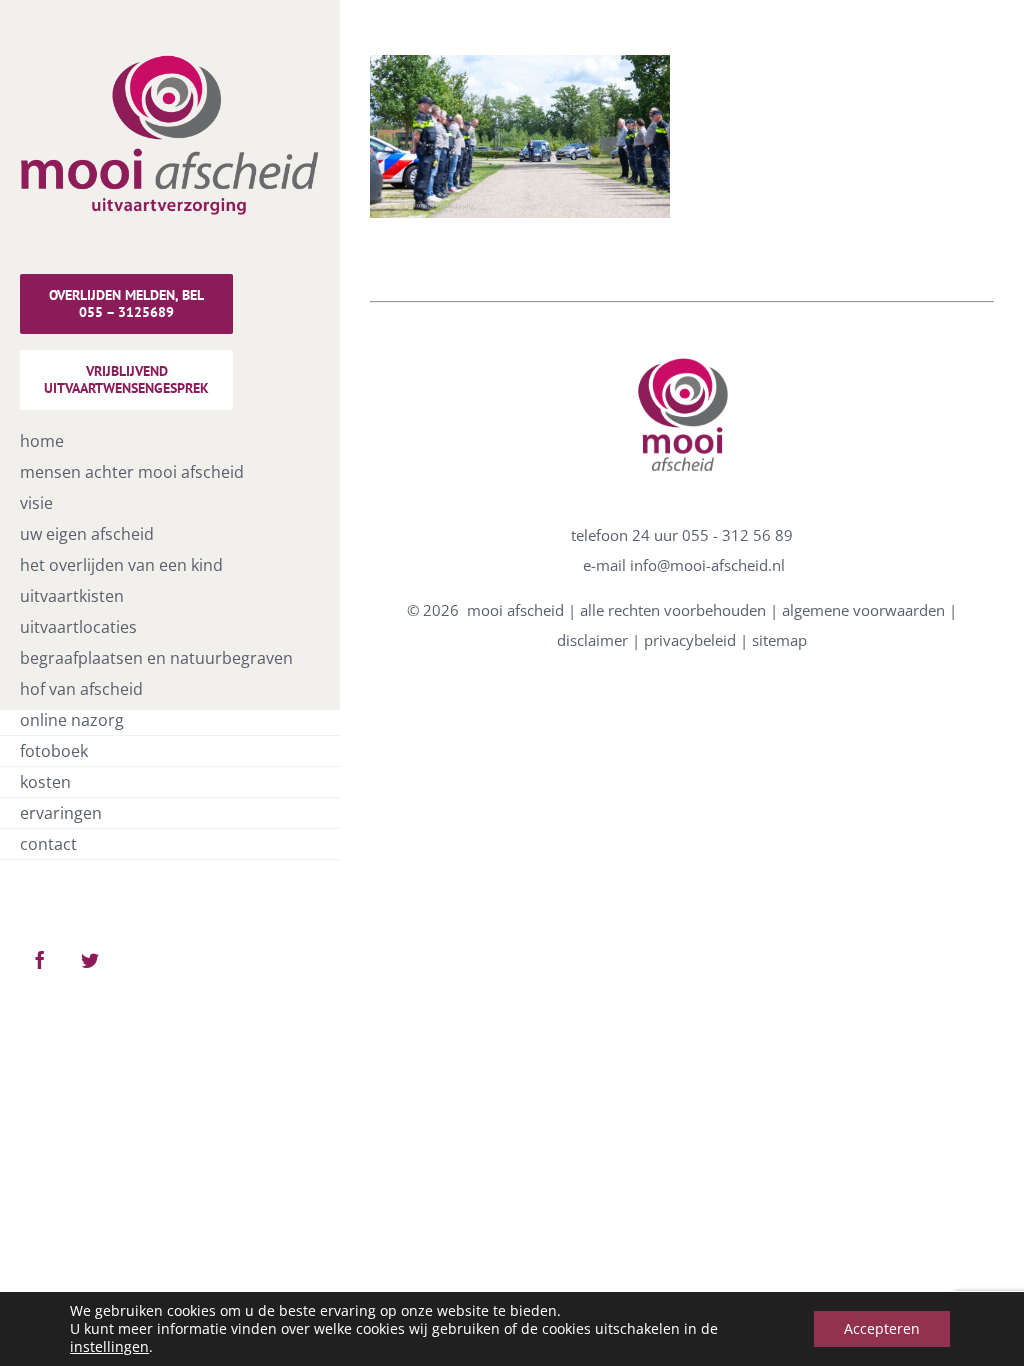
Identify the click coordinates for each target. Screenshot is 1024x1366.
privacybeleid (690, 640)
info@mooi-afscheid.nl (707, 565)
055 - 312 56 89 (737, 535)
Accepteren (882, 1328)
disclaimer (592, 640)
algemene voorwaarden (863, 610)
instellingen (109, 1347)
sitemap (779, 640)
